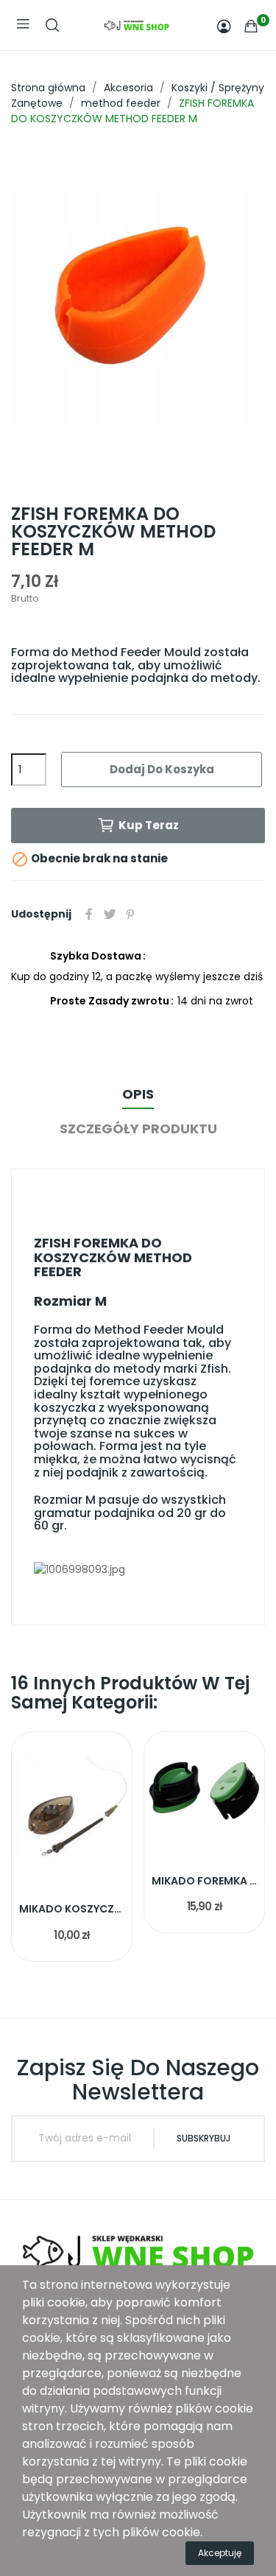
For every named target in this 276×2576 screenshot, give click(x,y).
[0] (251, 26)
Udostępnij (89, 914)
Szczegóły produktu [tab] (138, 1129)
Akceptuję (220, 2553)
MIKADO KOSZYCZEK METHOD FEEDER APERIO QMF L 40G (72, 1909)
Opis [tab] (138, 1094)
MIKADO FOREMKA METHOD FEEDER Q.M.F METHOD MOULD (204, 1881)
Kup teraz (149, 825)
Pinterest (130, 914)
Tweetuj (110, 914)
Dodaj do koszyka (162, 769)
